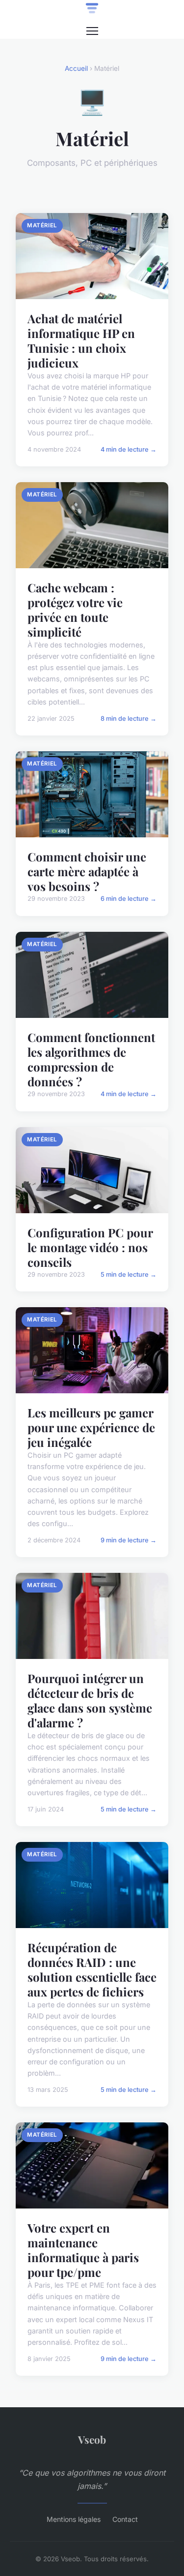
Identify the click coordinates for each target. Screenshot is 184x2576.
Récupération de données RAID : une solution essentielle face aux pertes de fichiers (92, 1969)
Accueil (76, 68)
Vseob (92, 2439)
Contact (125, 2519)
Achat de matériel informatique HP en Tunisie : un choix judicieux (81, 340)
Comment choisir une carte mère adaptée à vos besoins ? (87, 871)
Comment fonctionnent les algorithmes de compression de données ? (91, 1059)
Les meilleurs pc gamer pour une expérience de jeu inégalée (91, 1427)
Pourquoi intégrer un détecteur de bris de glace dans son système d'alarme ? (90, 1700)
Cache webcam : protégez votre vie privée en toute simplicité (75, 610)
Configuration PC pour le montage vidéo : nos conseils (90, 1247)
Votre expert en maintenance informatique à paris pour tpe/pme (83, 2250)
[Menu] (92, 31)
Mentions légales (74, 2519)
